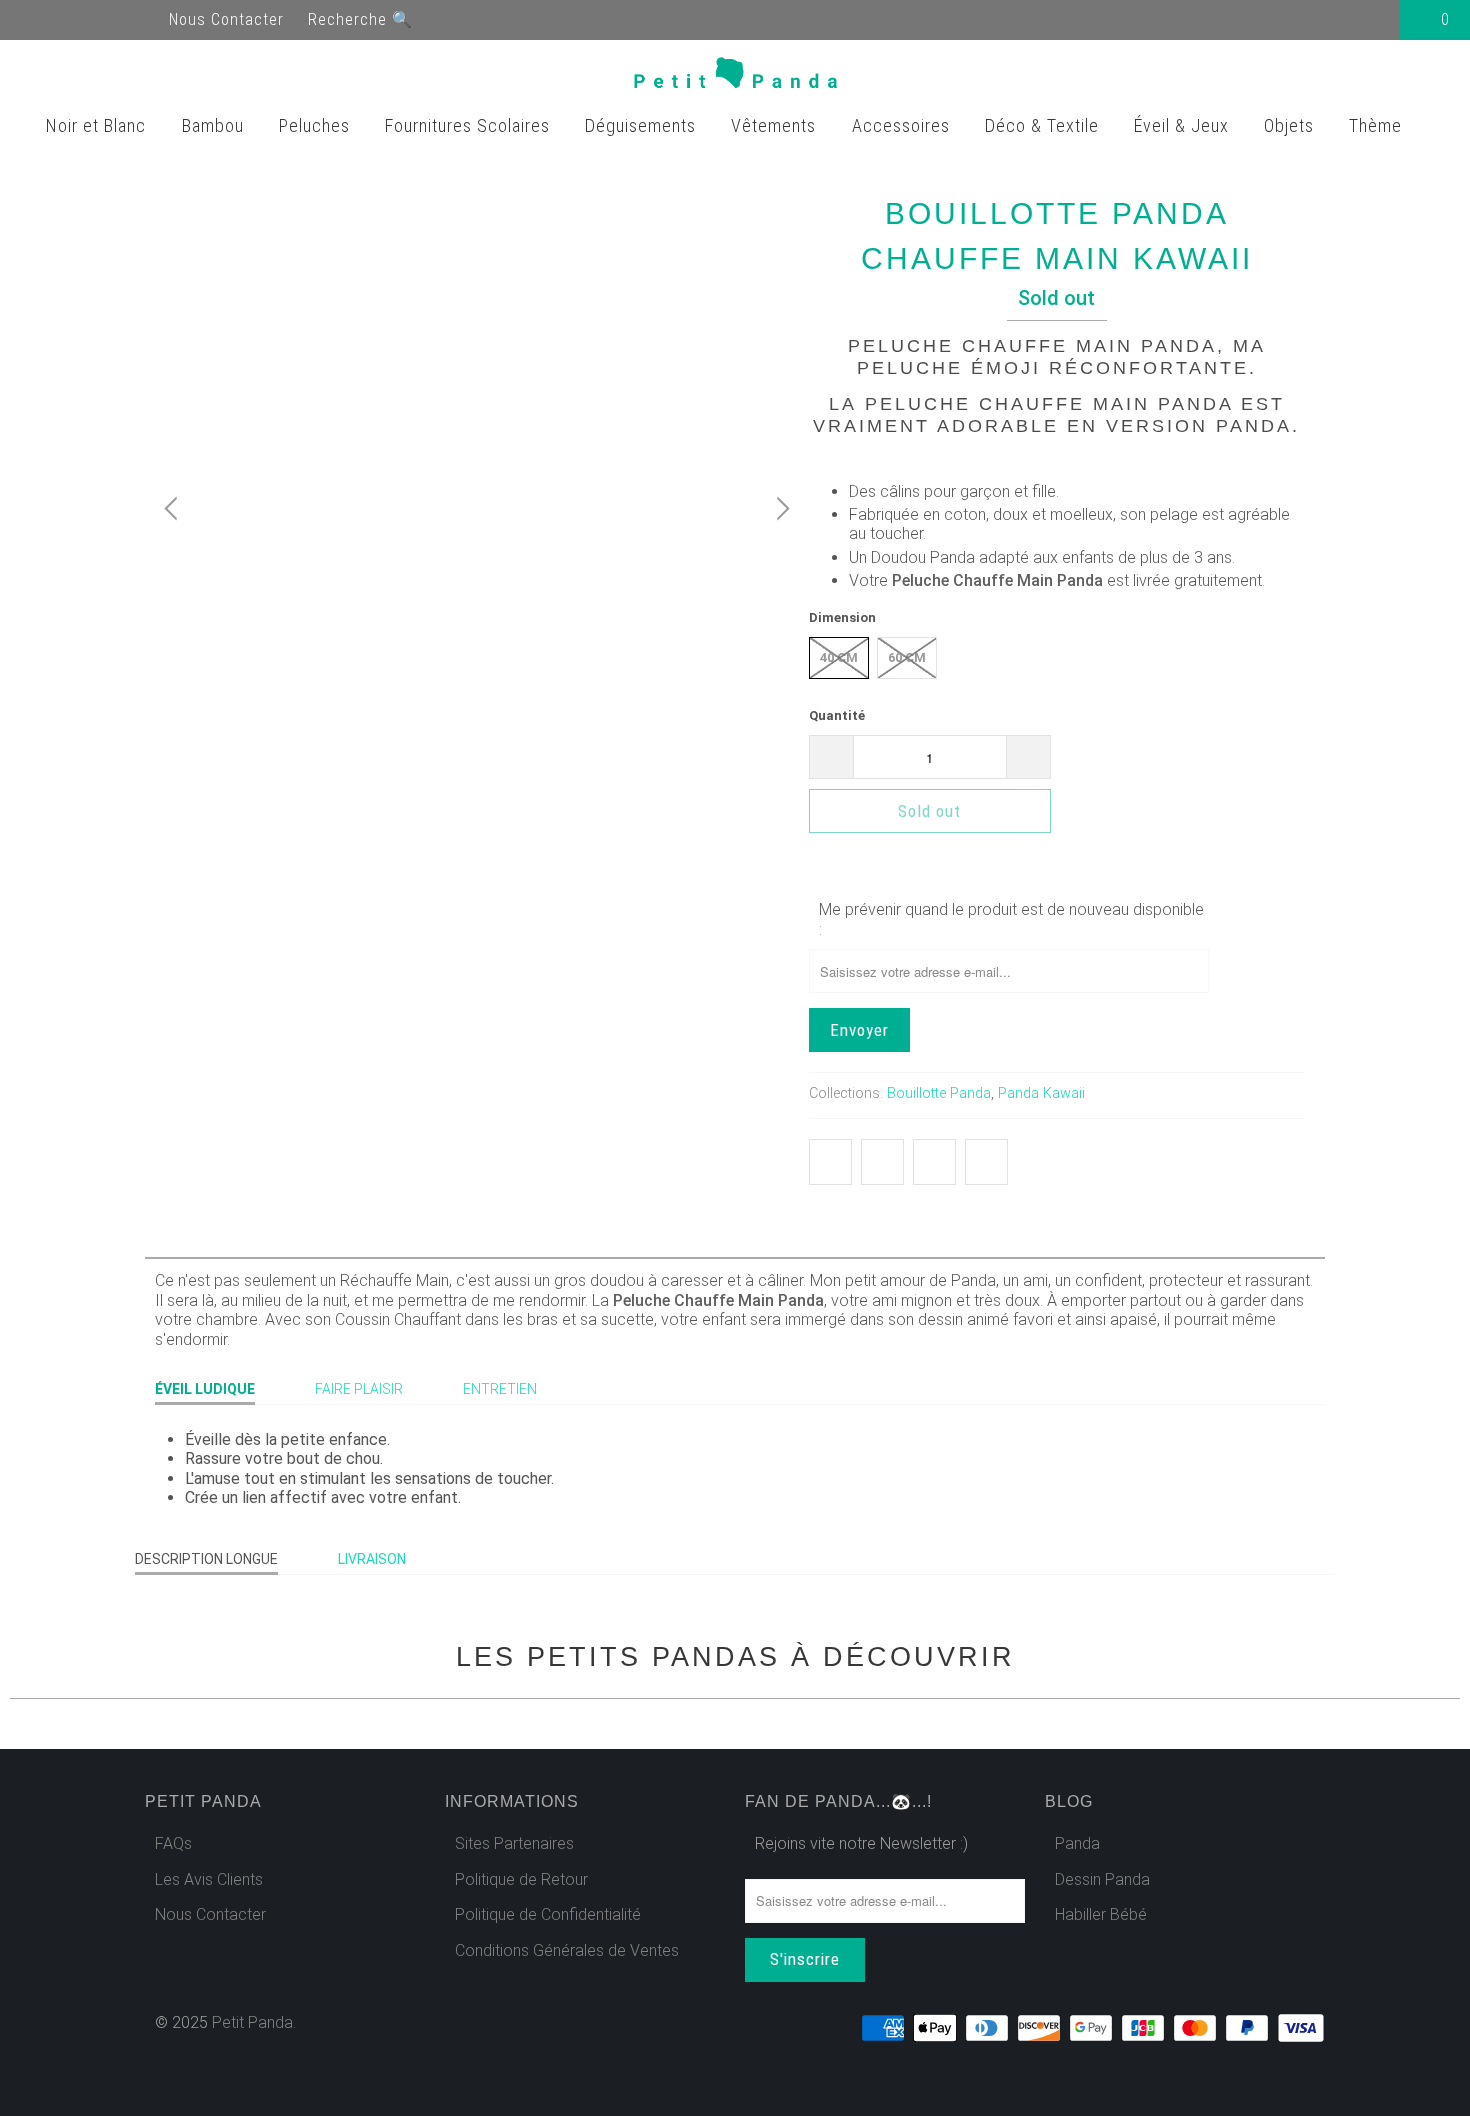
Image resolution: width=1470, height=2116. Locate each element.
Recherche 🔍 (360, 19)
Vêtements (776, 125)
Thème (1378, 125)
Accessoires (903, 125)
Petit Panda (252, 2022)
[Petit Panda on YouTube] (72, 19)
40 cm (839, 657)
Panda (1077, 1843)
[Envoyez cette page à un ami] (986, 1162)
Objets (1291, 125)
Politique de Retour (521, 1879)
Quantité (837, 715)
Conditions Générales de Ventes (567, 1950)
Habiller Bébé (1101, 1914)
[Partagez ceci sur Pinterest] (934, 1162)
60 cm (907, 657)
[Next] (780, 509)
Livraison (372, 1559)
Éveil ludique (205, 1389)
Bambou (215, 125)
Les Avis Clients (209, 1879)
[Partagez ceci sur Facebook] (882, 1162)
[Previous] (174, 509)
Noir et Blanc (98, 125)
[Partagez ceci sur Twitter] (830, 1162)
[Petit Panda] (735, 77)
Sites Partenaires (514, 1843)
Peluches (317, 125)
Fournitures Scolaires (470, 125)
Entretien (500, 1389)
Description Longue (206, 1559)
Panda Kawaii (1041, 1093)
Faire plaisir (359, 1389)
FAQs (173, 1843)
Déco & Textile (1044, 125)
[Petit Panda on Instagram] (144, 19)
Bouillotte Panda (939, 1093)
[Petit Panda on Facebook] (36, 19)
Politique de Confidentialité (548, 1914)
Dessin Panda (1102, 1879)
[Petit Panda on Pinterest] (108, 19)
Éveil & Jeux (1184, 125)
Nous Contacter (226, 19)
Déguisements (643, 125)
